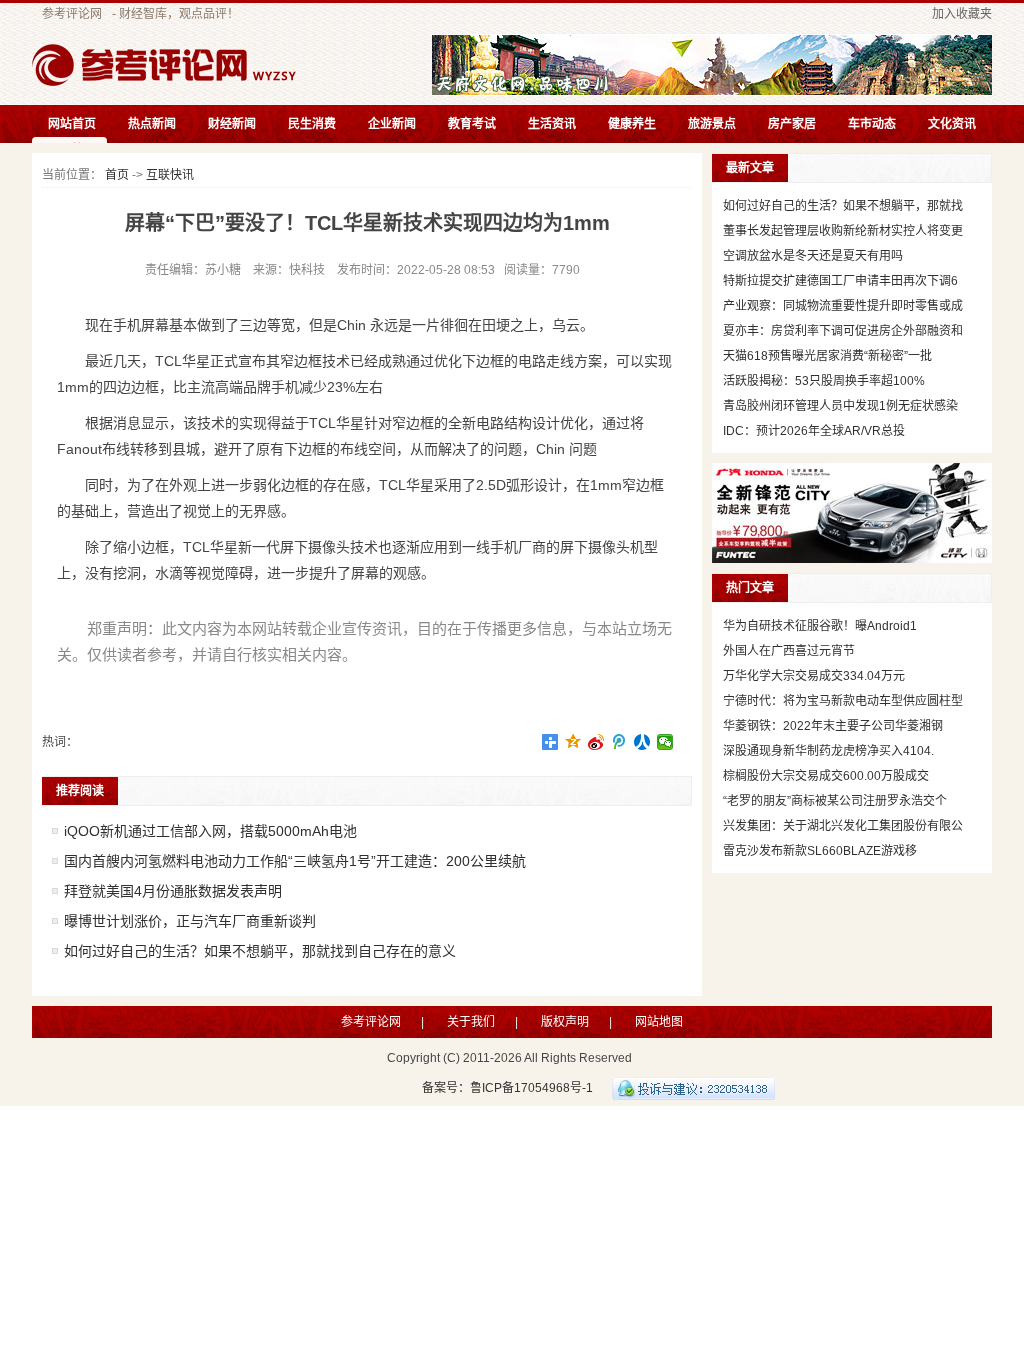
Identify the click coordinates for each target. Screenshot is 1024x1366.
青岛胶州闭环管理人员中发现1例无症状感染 (840, 406)
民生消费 (312, 124)
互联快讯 (170, 175)
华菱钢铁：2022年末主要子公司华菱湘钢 (833, 726)
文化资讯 (952, 124)
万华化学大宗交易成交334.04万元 (814, 676)
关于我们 (471, 1022)
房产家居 (792, 124)
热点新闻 (152, 124)
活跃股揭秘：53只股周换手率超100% (824, 381)
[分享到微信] (665, 742)
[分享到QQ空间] (573, 742)
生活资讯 (552, 124)
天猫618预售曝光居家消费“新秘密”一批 (827, 356)
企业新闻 (392, 124)
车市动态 (872, 124)
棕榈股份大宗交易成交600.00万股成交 (826, 776)
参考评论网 (72, 14)
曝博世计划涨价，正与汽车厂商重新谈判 (190, 921)
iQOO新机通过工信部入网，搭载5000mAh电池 (210, 831)
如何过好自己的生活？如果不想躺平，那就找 (843, 206)
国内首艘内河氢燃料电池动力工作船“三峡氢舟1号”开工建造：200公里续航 (295, 861)
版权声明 (565, 1022)
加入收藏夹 (962, 14)
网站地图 (659, 1022)
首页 (117, 175)
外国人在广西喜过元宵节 (789, 651)
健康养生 (632, 124)
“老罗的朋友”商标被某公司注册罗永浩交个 (835, 801)
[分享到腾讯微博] (619, 742)
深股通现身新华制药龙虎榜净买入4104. (828, 751)
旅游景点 (712, 124)
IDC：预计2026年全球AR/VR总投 (814, 431)
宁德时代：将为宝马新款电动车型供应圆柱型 (843, 701)
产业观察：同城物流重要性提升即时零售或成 (843, 306)
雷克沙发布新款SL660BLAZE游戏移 (820, 851)
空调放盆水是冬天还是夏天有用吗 (813, 256)
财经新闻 (232, 124)
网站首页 (72, 124)
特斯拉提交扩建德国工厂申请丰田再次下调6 (840, 281)
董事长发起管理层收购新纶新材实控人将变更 (843, 231)
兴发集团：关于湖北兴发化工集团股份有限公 (843, 826)
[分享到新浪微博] (596, 742)
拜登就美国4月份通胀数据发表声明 (173, 891)
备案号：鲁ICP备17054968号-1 (507, 1088)
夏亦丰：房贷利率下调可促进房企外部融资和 (843, 331)
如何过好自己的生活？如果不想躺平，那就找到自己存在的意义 (260, 951)
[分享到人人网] (642, 742)
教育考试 (472, 124)
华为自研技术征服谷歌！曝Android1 (820, 626)
